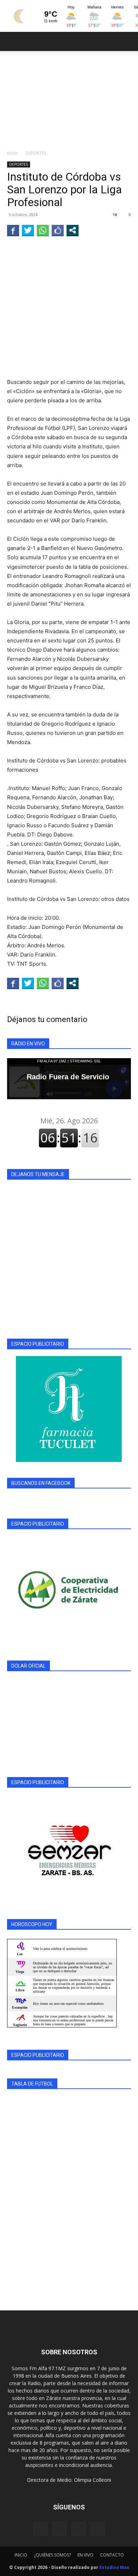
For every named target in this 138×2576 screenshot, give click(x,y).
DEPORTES (36, 153)
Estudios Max (114, 2567)
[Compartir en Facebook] (13, 230)
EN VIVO (85, 2555)
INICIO (21, 2555)
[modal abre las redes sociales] (73, 230)
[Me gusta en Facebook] (58, 230)
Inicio (12, 153)
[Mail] (79, 2529)
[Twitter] (98, 2529)
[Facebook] (40, 2529)
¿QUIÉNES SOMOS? (52, 2555)
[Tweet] (28, 230)
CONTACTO (112, 2555)
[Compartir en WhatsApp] (43, 230)
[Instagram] (59, 2529)
